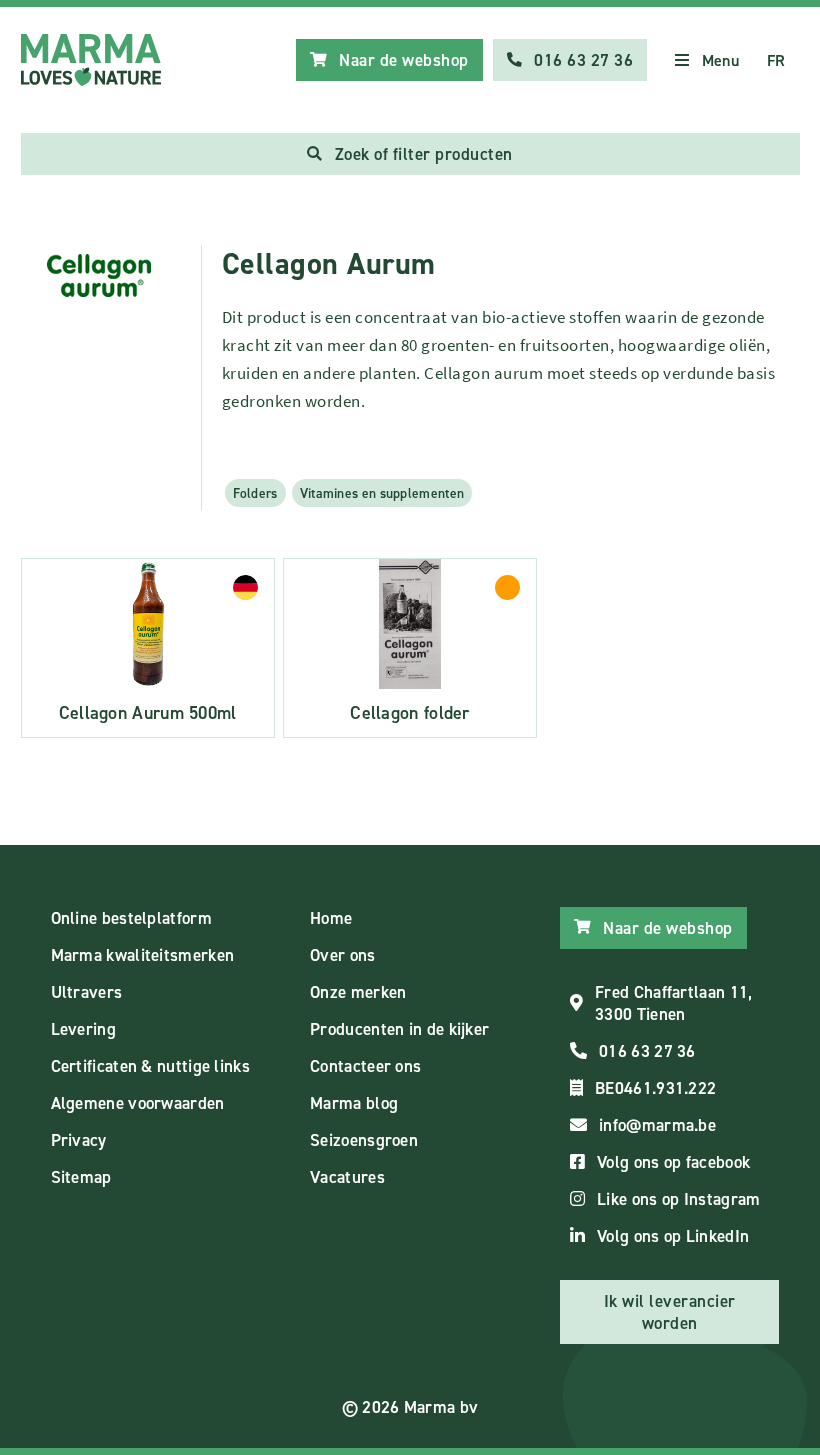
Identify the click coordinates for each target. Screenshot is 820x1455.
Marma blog (354, 1103)
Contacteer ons (365, 1066)
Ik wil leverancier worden (670, 1312)
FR (776, 60)
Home (331, 918)
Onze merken (358, 992)
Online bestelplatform (131, 918)
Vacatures (347, 1177)
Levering (83, 1029)
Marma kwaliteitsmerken (143, 955)
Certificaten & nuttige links (150, 1066)
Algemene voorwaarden (138, 1103)
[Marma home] (91, 60)
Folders (255, 493)
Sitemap (81, 1177)
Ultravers (87, 992)
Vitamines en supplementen (382, 493)
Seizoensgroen (364, 1140)
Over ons (342, 955)
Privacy (79, 1140)
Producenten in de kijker (399, 1029)
